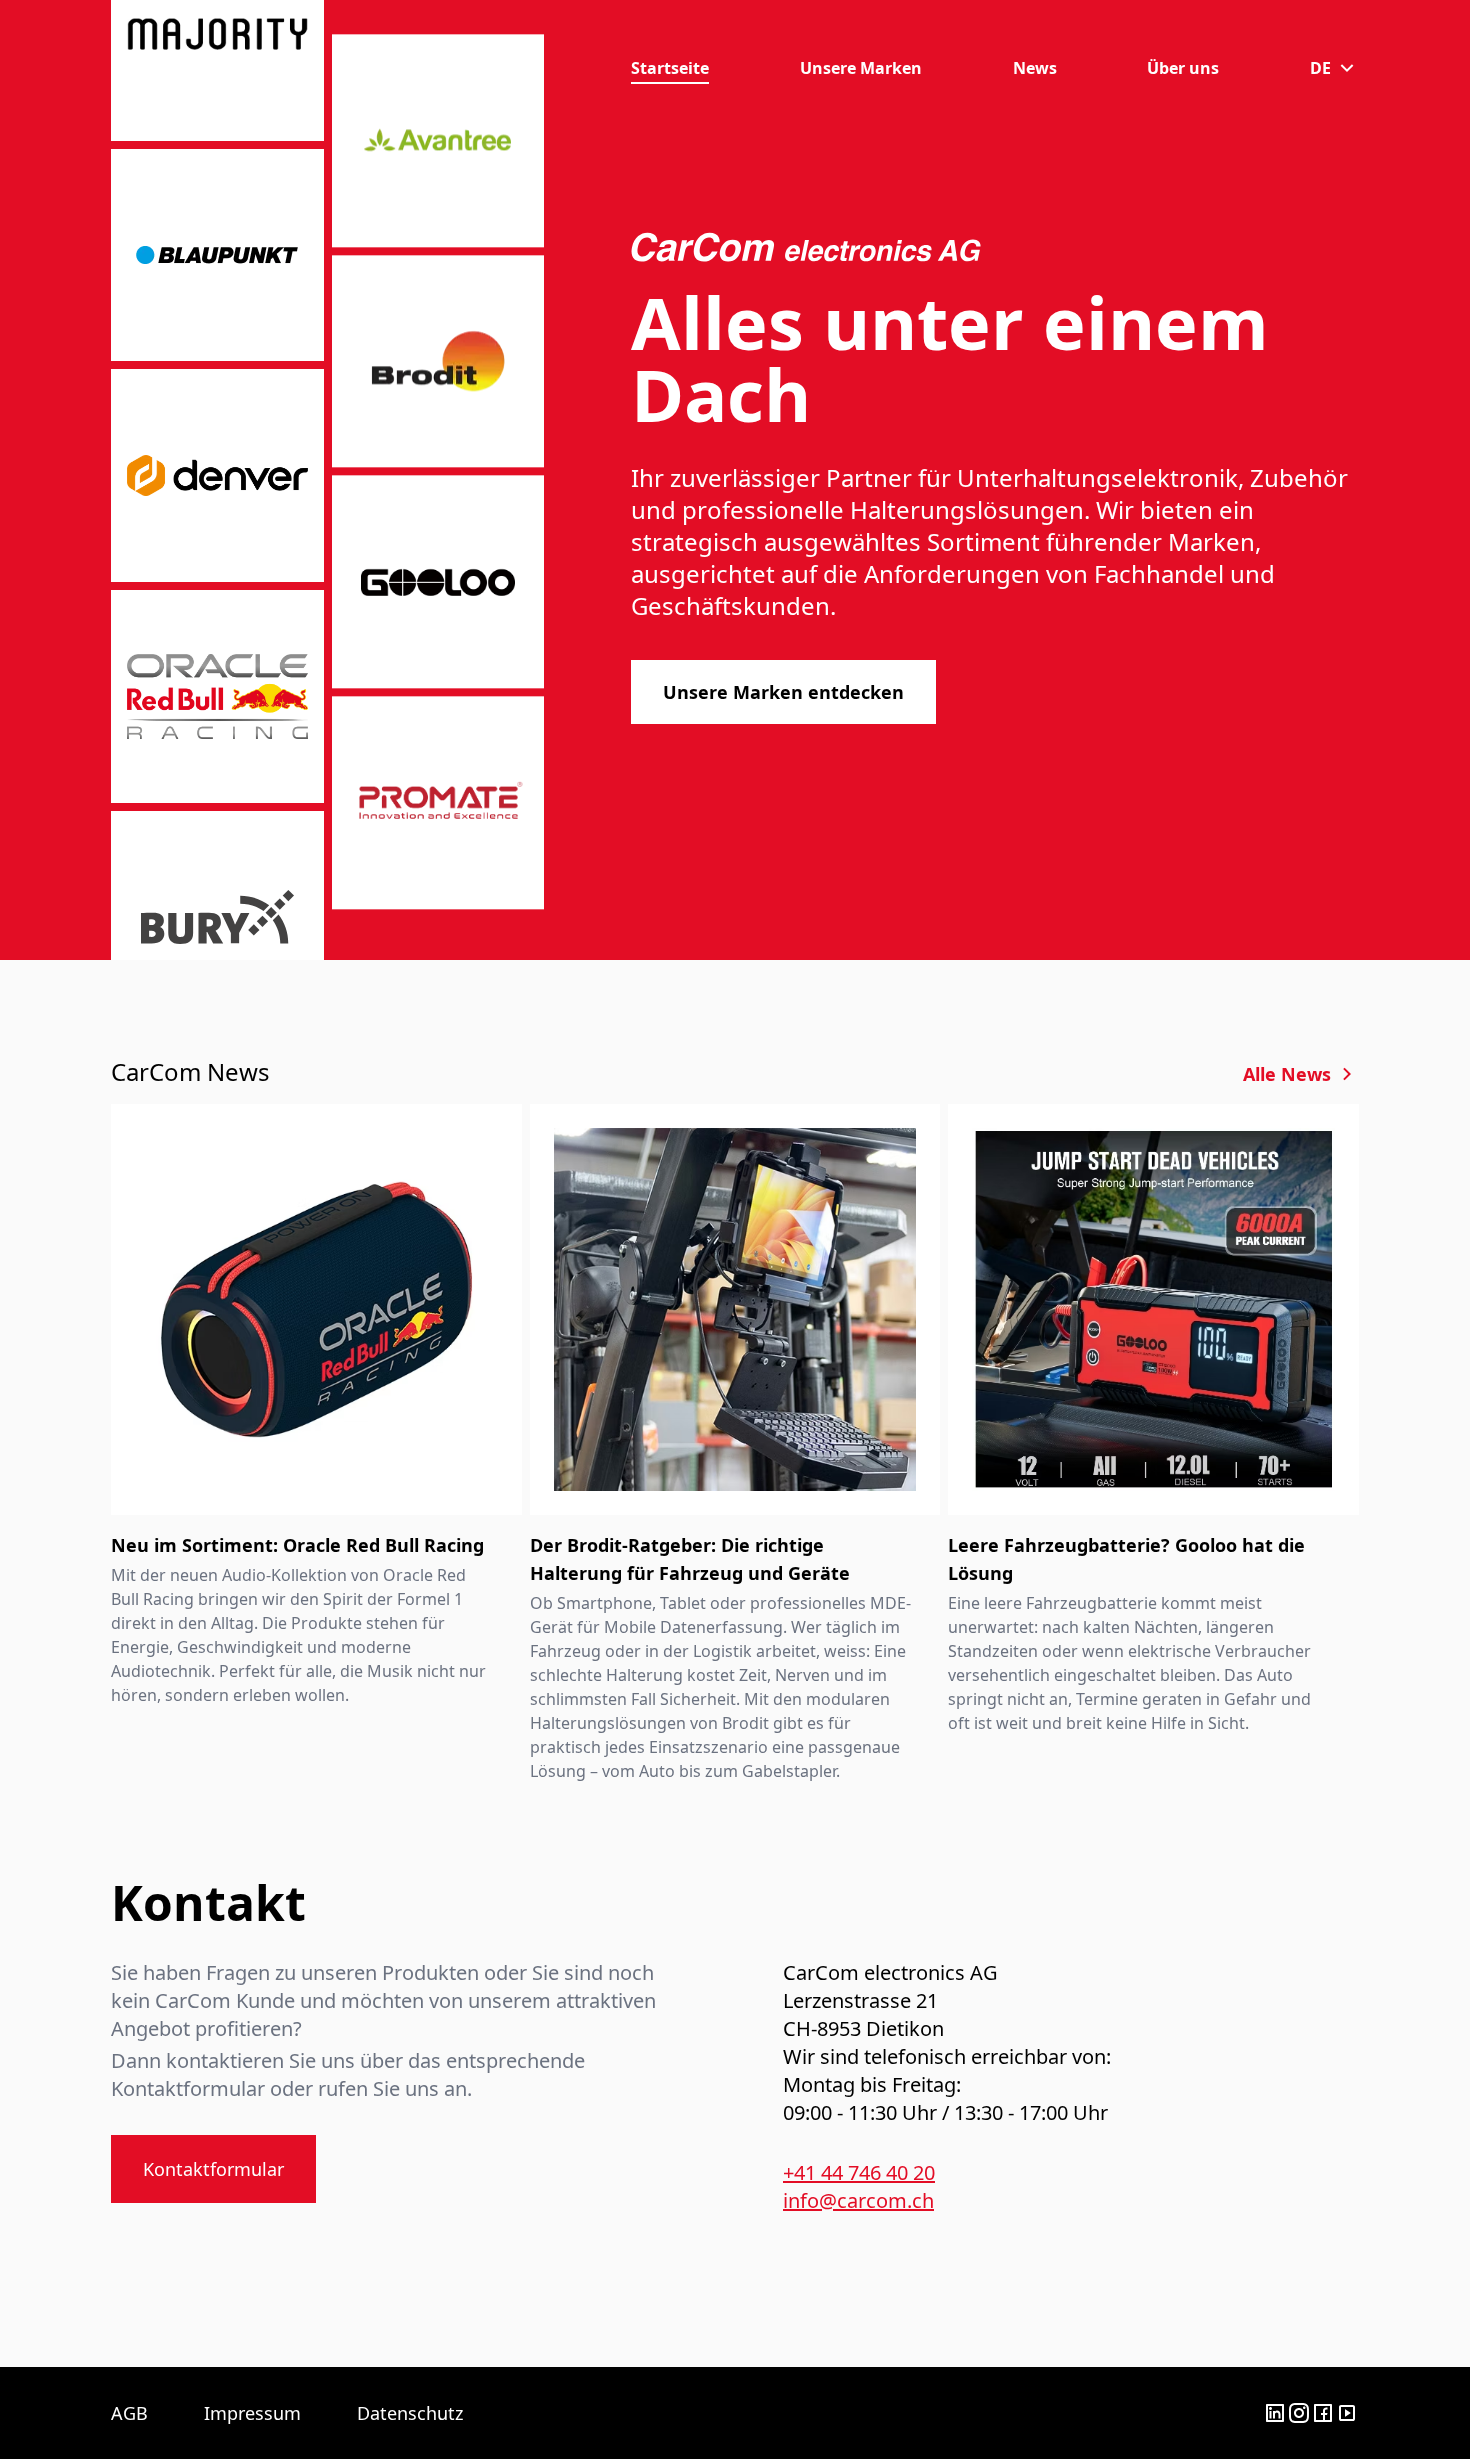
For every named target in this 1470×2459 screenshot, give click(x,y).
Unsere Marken (861, 68)
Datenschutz (410, 2413)
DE (1320, 68)
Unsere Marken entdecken (783, 692)
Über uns (1183, 68)
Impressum (252, 2413)
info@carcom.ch (858, 2200)
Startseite (670, 68)
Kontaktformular (213, 2169)
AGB (129, 2413)
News (1035, 68)
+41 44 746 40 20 (859, 2172)
